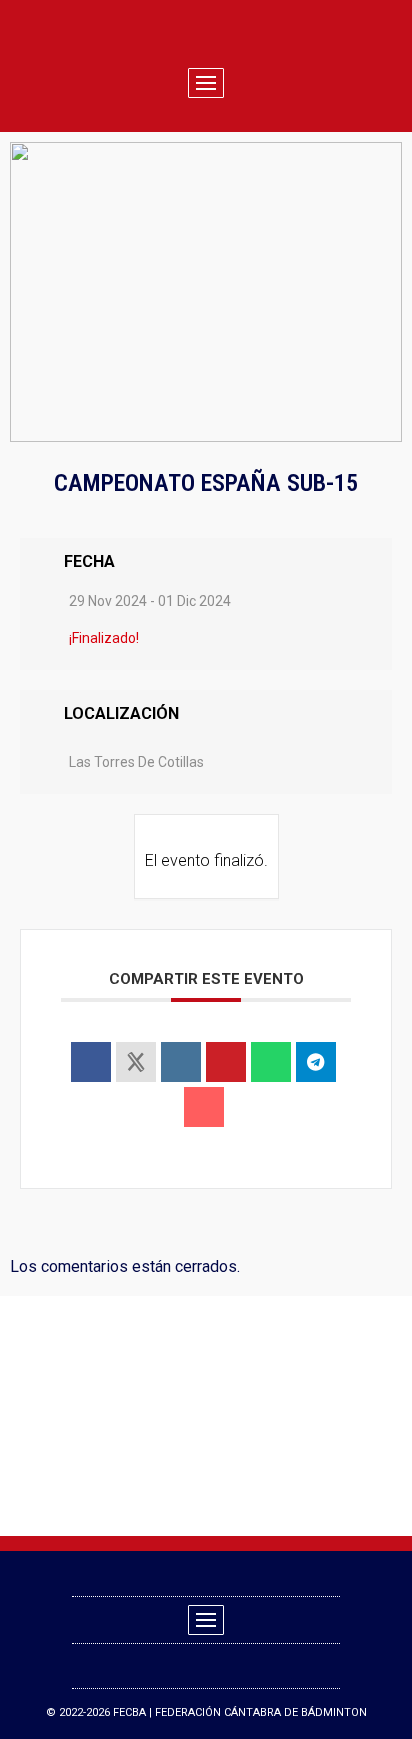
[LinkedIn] (181, 1062)
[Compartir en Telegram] (316, 1062)
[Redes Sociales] (136, 1062)
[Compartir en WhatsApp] (271, 1062)
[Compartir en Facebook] (91, 1062)
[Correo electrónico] (204, 1107)
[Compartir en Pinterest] (226, 1062)
